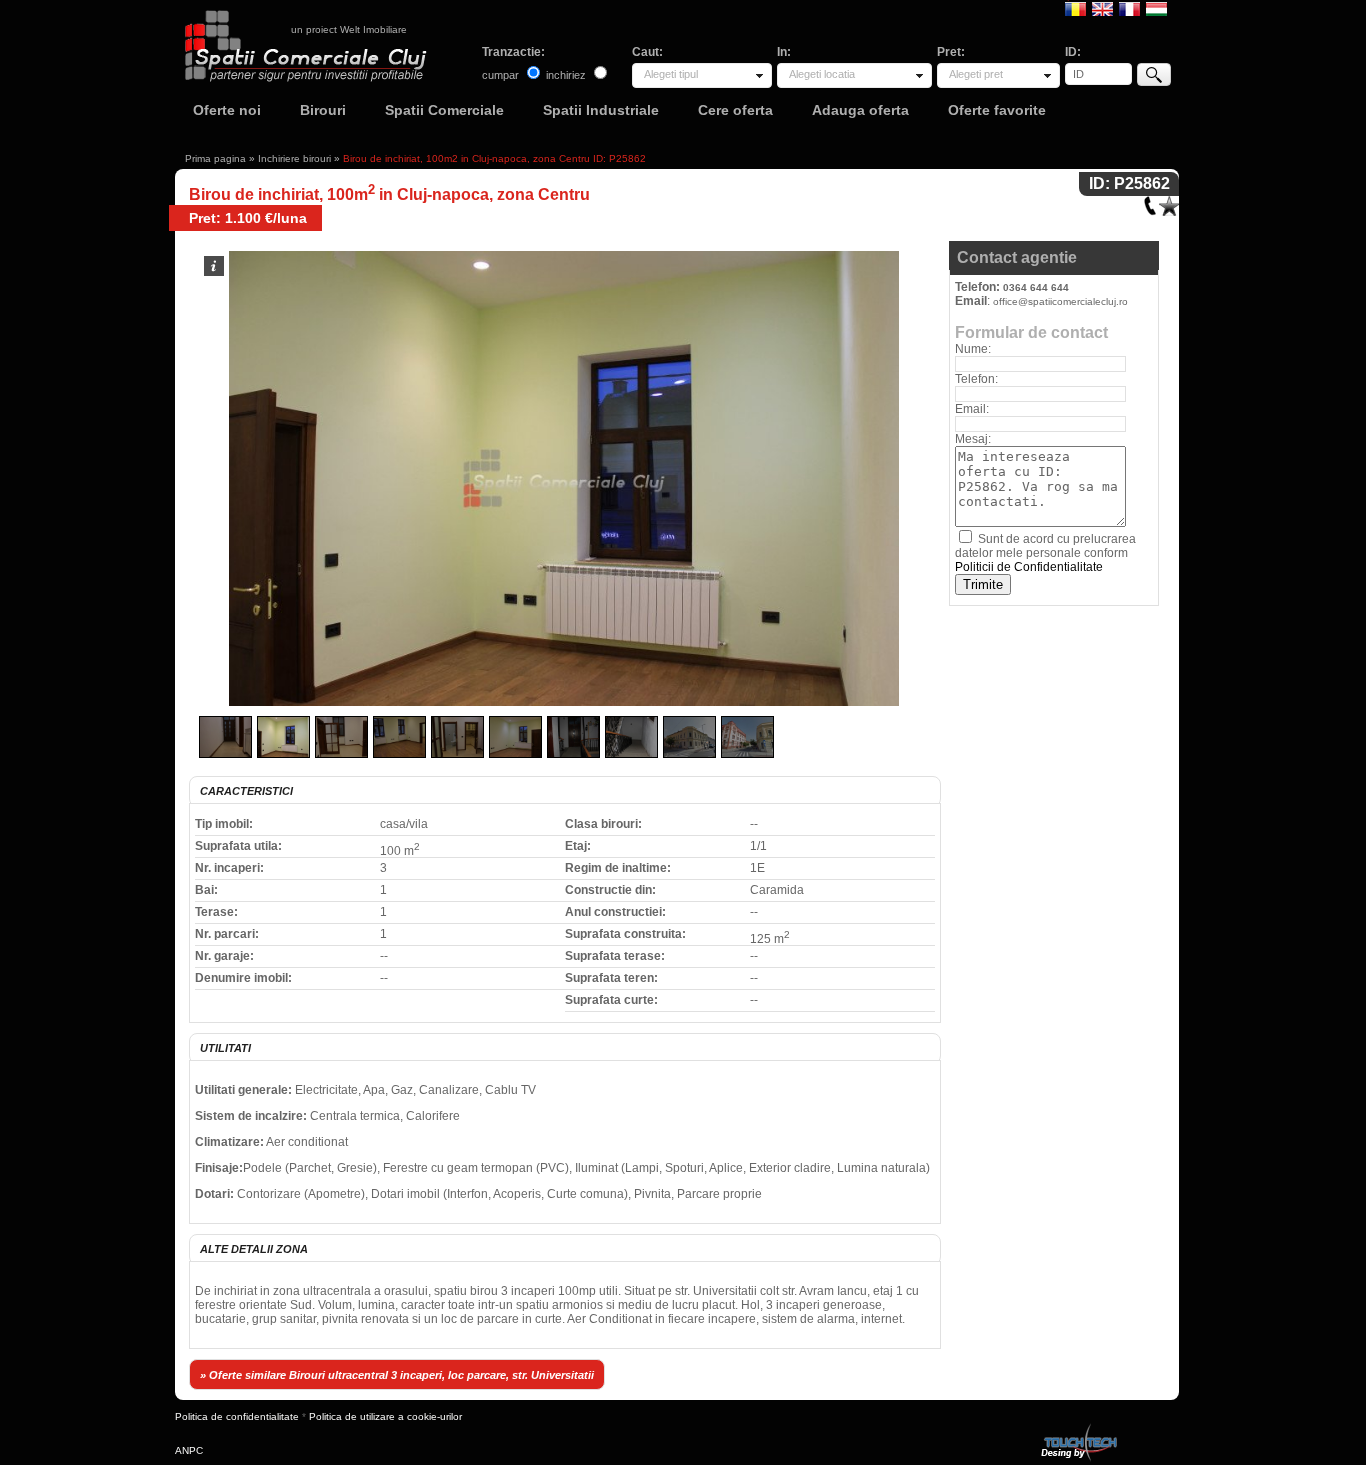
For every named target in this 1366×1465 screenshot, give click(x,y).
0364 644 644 (1036, 287)
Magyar (1156, 8)
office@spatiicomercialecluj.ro (1060, 301)
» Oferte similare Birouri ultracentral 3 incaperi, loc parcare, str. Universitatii (397, 1375)
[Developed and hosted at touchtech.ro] (1078, 1427)
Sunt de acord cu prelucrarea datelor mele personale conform (1045, 553)
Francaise (1129, 8)
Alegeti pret (976, 74)
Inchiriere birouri (294, 158)
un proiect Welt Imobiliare (349, 29)
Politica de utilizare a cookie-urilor (385, 1416)
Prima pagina (215, 158)
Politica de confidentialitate (237, 1416)
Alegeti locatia (822, 74)
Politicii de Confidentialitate (1029, 567)
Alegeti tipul (671, 74)
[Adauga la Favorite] (1169, 201)
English (1102, 8)
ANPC (189, 1450)
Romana (1075, 8)
